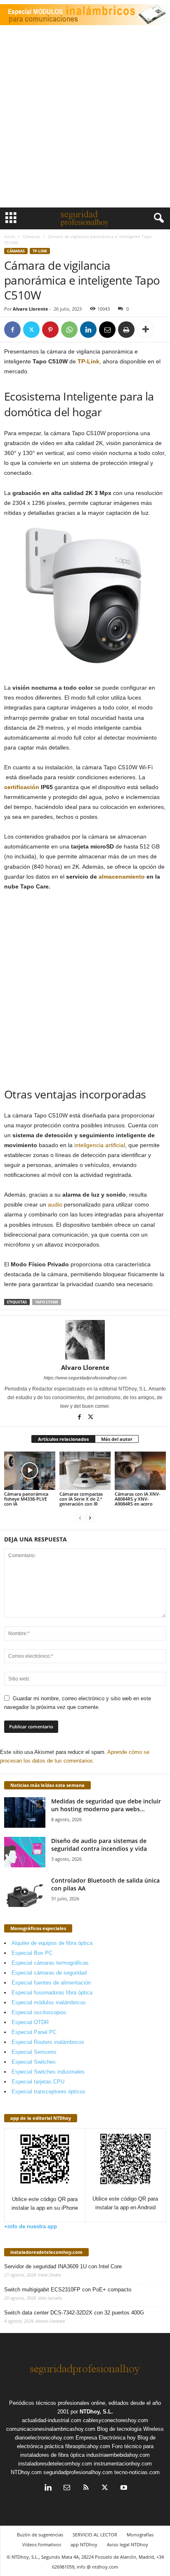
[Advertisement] (85, 118)
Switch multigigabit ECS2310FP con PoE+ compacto (68, 2290)
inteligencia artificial (100, 1145)
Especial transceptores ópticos (48, 2092)
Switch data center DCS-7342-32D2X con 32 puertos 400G (74, 2313)
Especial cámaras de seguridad (49, 1973)
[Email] (107, 330)
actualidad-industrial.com (52, 2420)
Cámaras (31, 236)
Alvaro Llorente (31, 309)
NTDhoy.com (26, 2472)
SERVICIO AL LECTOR (95, 2535)
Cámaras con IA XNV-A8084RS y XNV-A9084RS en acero (138, 1499)
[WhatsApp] (69, 330)
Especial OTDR (30, 2022)
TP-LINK (40, 251)
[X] (31, 330)
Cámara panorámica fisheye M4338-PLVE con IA (26, 1499)
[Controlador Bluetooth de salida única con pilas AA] (25, 1892)
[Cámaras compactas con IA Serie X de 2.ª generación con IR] (85, 1471)
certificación (22, 787)
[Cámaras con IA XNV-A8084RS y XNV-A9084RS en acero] (140, 1471)
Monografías (140, 2535)
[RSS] (86, 2488)
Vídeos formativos (42, 2544)
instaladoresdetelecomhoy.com (46, 2252)
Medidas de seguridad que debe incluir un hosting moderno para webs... (106, 1805)
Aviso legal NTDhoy (127, 2544)
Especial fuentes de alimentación (51, 1983)
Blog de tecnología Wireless (130, 2429)
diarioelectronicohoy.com (44, 2438)
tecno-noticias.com (137, 2472)
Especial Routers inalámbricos (48, 2042)
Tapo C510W (47, 1302)
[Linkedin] (88, 330)
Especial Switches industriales (48, 2072)
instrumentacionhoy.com (123, 2464)
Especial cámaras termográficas (50, 1963)
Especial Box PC (32, 1953)
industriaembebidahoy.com (118, 2455)
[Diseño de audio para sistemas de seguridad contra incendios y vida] (25, 1852)
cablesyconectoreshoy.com (116, 2420)
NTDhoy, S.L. (96, 2412)
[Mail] (67, 2488)
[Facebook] (12, 330)
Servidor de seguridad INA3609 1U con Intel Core (63, 2266)
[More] (146, 330)
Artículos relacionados (63, 1439)
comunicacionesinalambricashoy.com (51, 2429)
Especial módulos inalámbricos (49, 2002)
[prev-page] (80, 1518)
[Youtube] (123, 2488)
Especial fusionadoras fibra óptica (52, 1993)
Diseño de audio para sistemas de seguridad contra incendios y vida (99, 1845)
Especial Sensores (34, 2052)
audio (55, 1204)
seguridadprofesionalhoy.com (78, 2472)
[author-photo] (85, 1340)
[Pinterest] (50, 330)
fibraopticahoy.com (88, 2446)
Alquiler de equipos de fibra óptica (52, 1943)
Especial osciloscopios (39, 2012)
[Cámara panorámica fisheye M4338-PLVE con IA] (30, 1471)
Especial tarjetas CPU (38, 2082)
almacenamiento (122, 877)
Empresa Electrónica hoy (106, 2438)
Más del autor (117, 1439)
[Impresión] (126, 330)
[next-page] (90, 1518)
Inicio (9, 236)
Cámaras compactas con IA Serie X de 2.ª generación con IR (81, 1499)
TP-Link (89, 361)
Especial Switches (34, 2062)
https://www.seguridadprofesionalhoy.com (85, 1378)
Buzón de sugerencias (40, 2535)
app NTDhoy (84, 2544)
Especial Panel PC (34, 2032)
